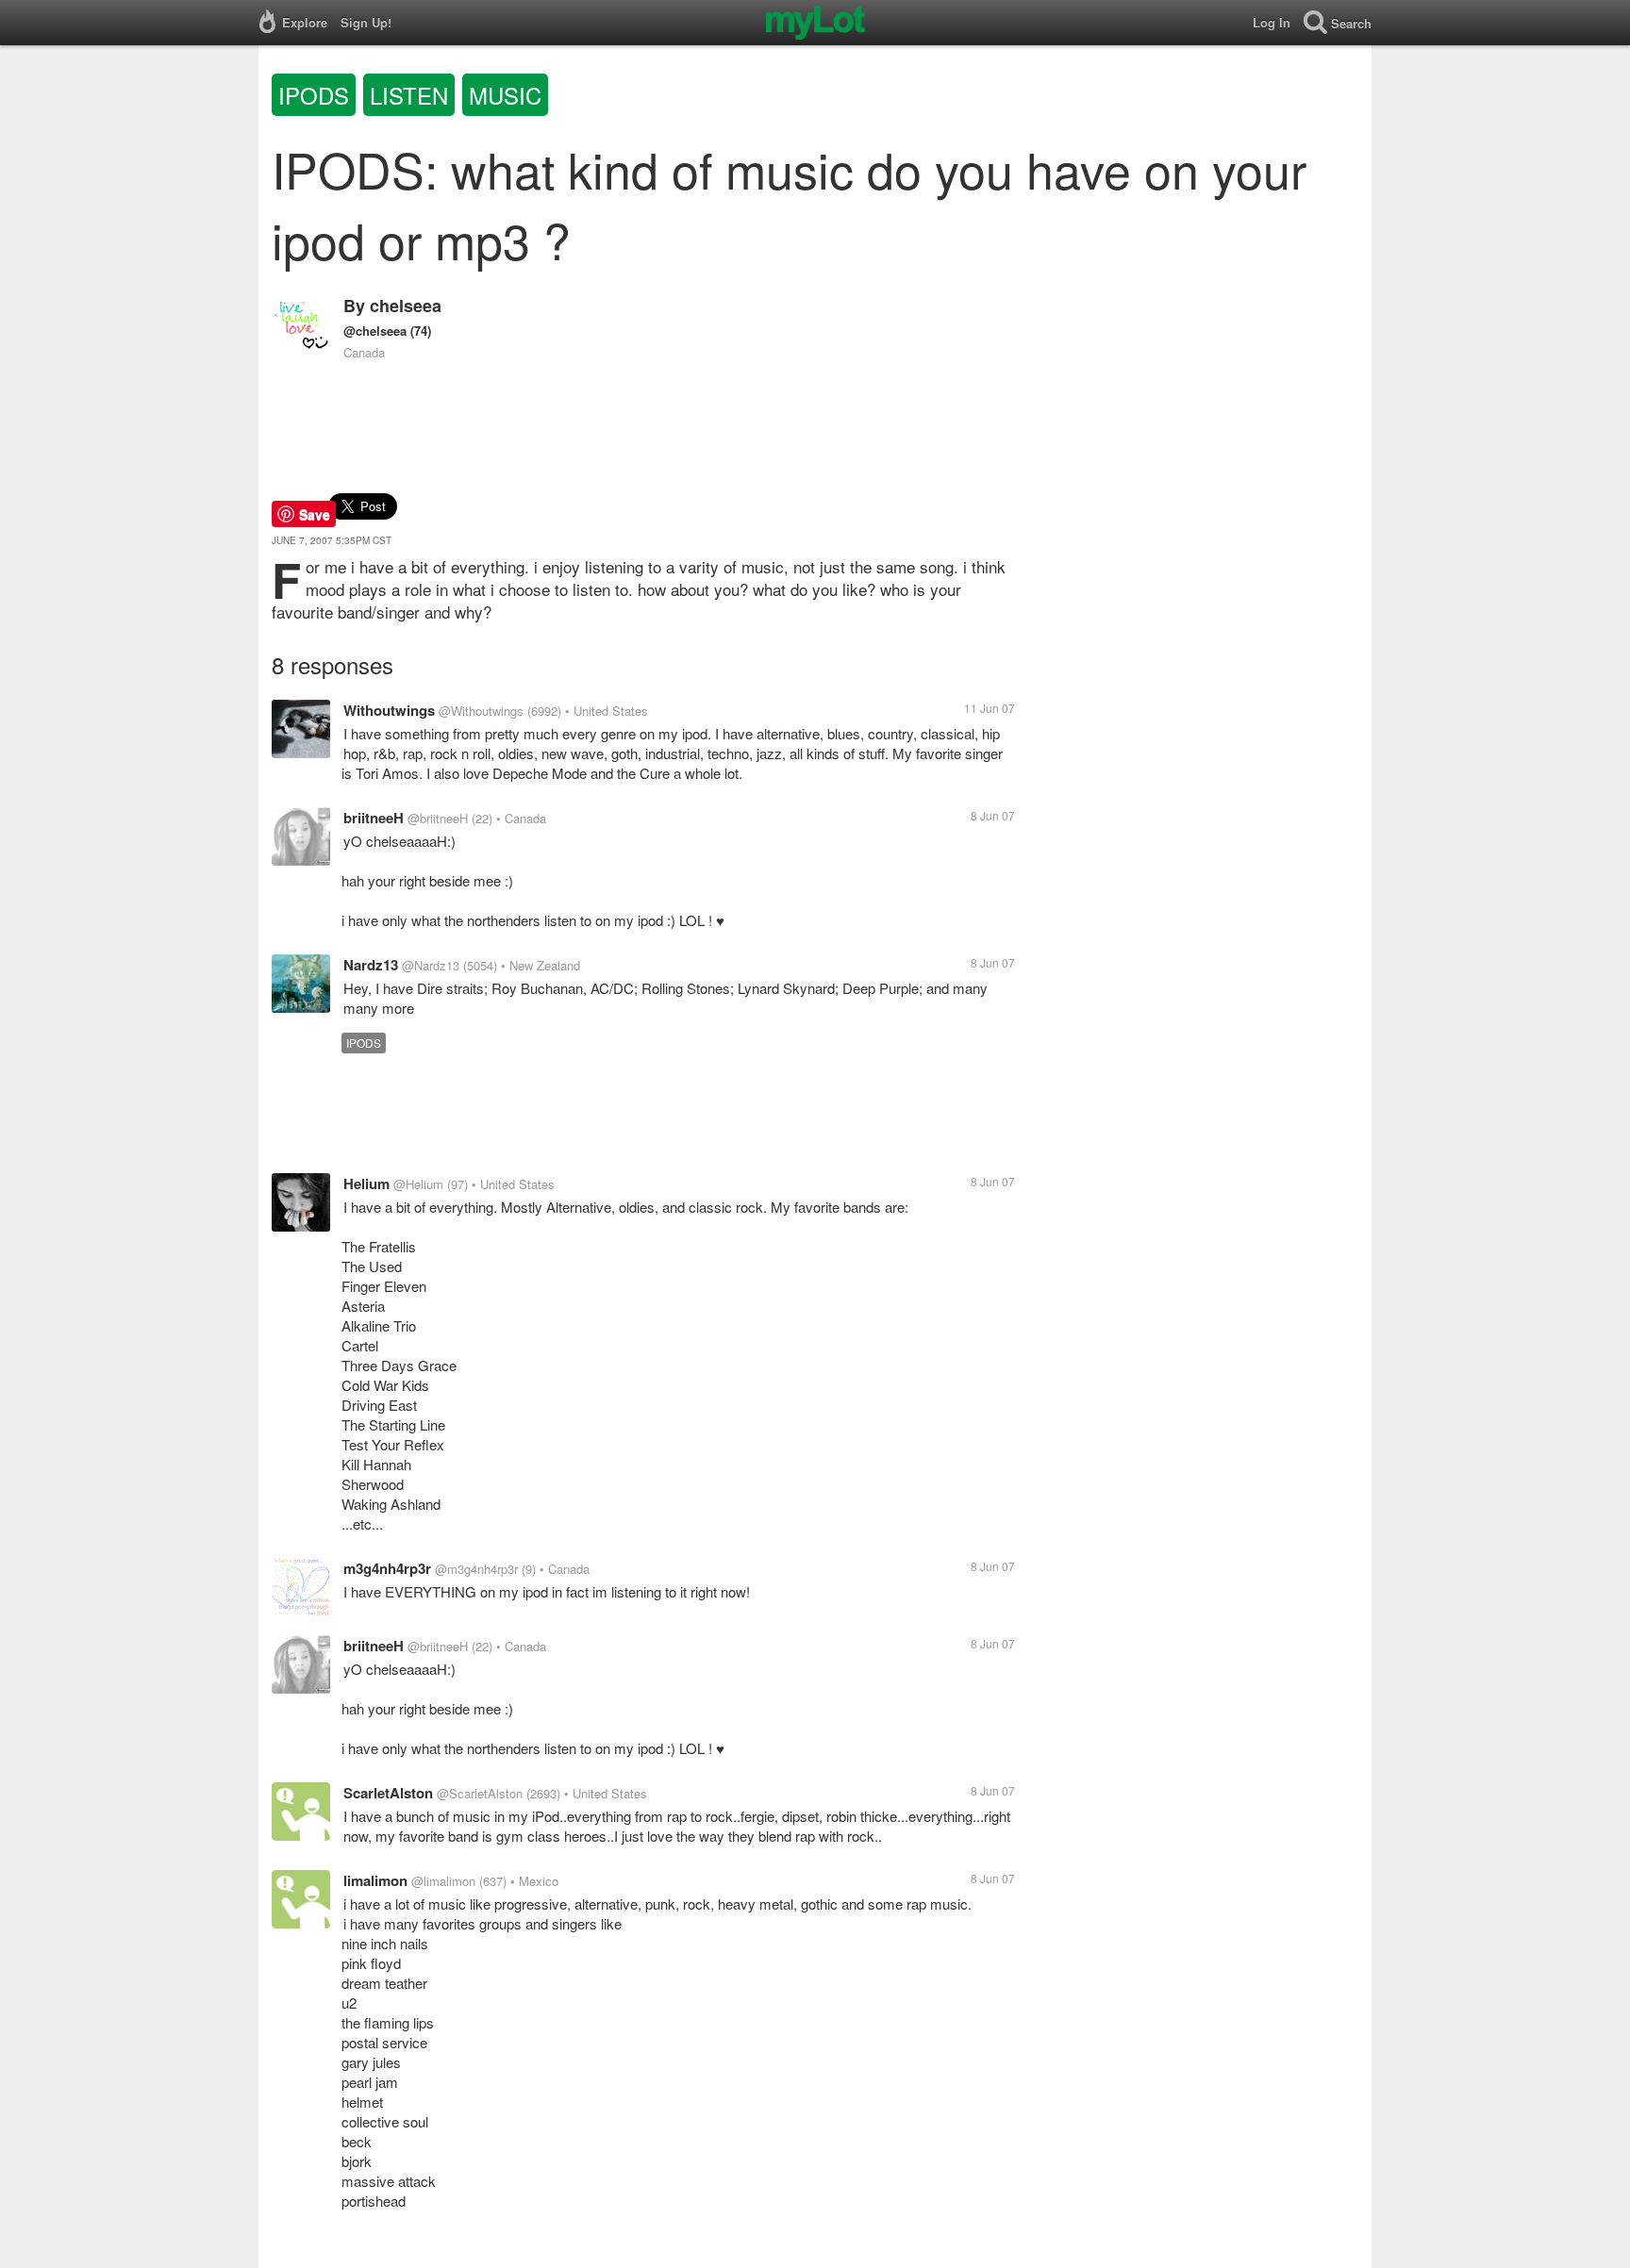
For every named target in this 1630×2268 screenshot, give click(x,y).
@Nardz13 (431, 965)
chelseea (406, 306)
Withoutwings (389, 710)
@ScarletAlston (480, 1793)
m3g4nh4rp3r (387, 1568)
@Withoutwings (481, 711)
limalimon (375, 1880)
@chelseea (375, 331)
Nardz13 (371, 965)
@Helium (418, 1184)
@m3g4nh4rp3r (476, 1569)
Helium (366, 1184)
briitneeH (374, 818)
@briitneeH (438, 818)
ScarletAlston (388, 1793)
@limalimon (443, 1881)
